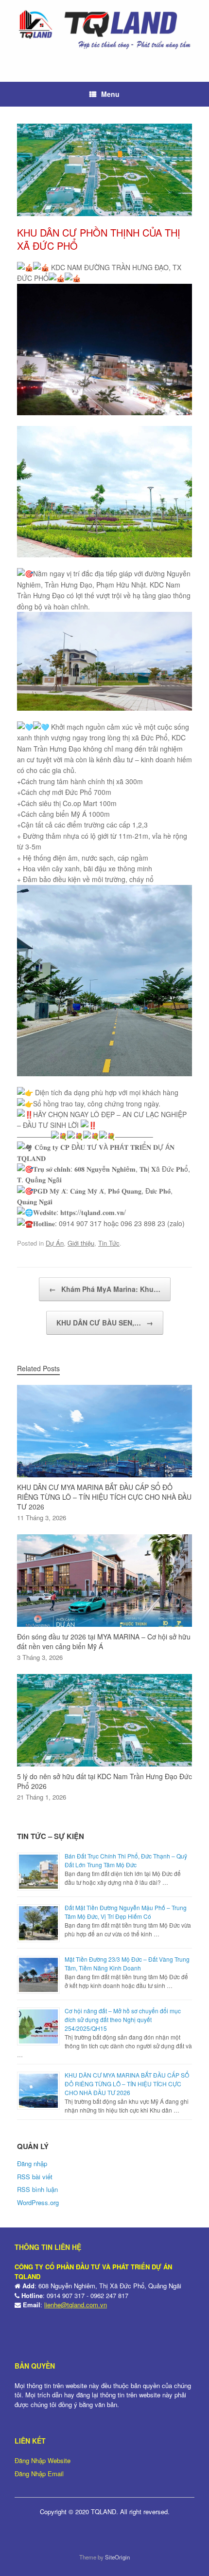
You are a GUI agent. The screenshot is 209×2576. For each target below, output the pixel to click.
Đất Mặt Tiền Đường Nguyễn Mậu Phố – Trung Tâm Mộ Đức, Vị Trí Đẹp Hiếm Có (126, 1912)
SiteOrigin (117, 2557)
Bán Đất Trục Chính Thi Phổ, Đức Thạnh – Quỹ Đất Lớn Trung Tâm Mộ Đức (126, 1860)
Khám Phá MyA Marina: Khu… (105, 1289)
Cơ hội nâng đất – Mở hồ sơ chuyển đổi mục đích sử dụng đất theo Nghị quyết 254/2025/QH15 (123, 2019)
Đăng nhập (32, 2163)
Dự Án (55, 1243)
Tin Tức (109, 1243)
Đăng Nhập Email (39, 2474)
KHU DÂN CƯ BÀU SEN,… (105, 1323)
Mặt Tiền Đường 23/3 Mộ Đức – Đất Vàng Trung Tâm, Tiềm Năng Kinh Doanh (127, 1963)
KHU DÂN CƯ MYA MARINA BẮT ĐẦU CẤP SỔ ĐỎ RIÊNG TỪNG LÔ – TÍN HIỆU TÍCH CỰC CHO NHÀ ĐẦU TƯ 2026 (127, 2084)
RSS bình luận (37, 2189)
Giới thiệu (81, 1243)
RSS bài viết (35, 2177)
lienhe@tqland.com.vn (76, 2305)
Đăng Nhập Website (43, 2460)
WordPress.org (38, 2202)
